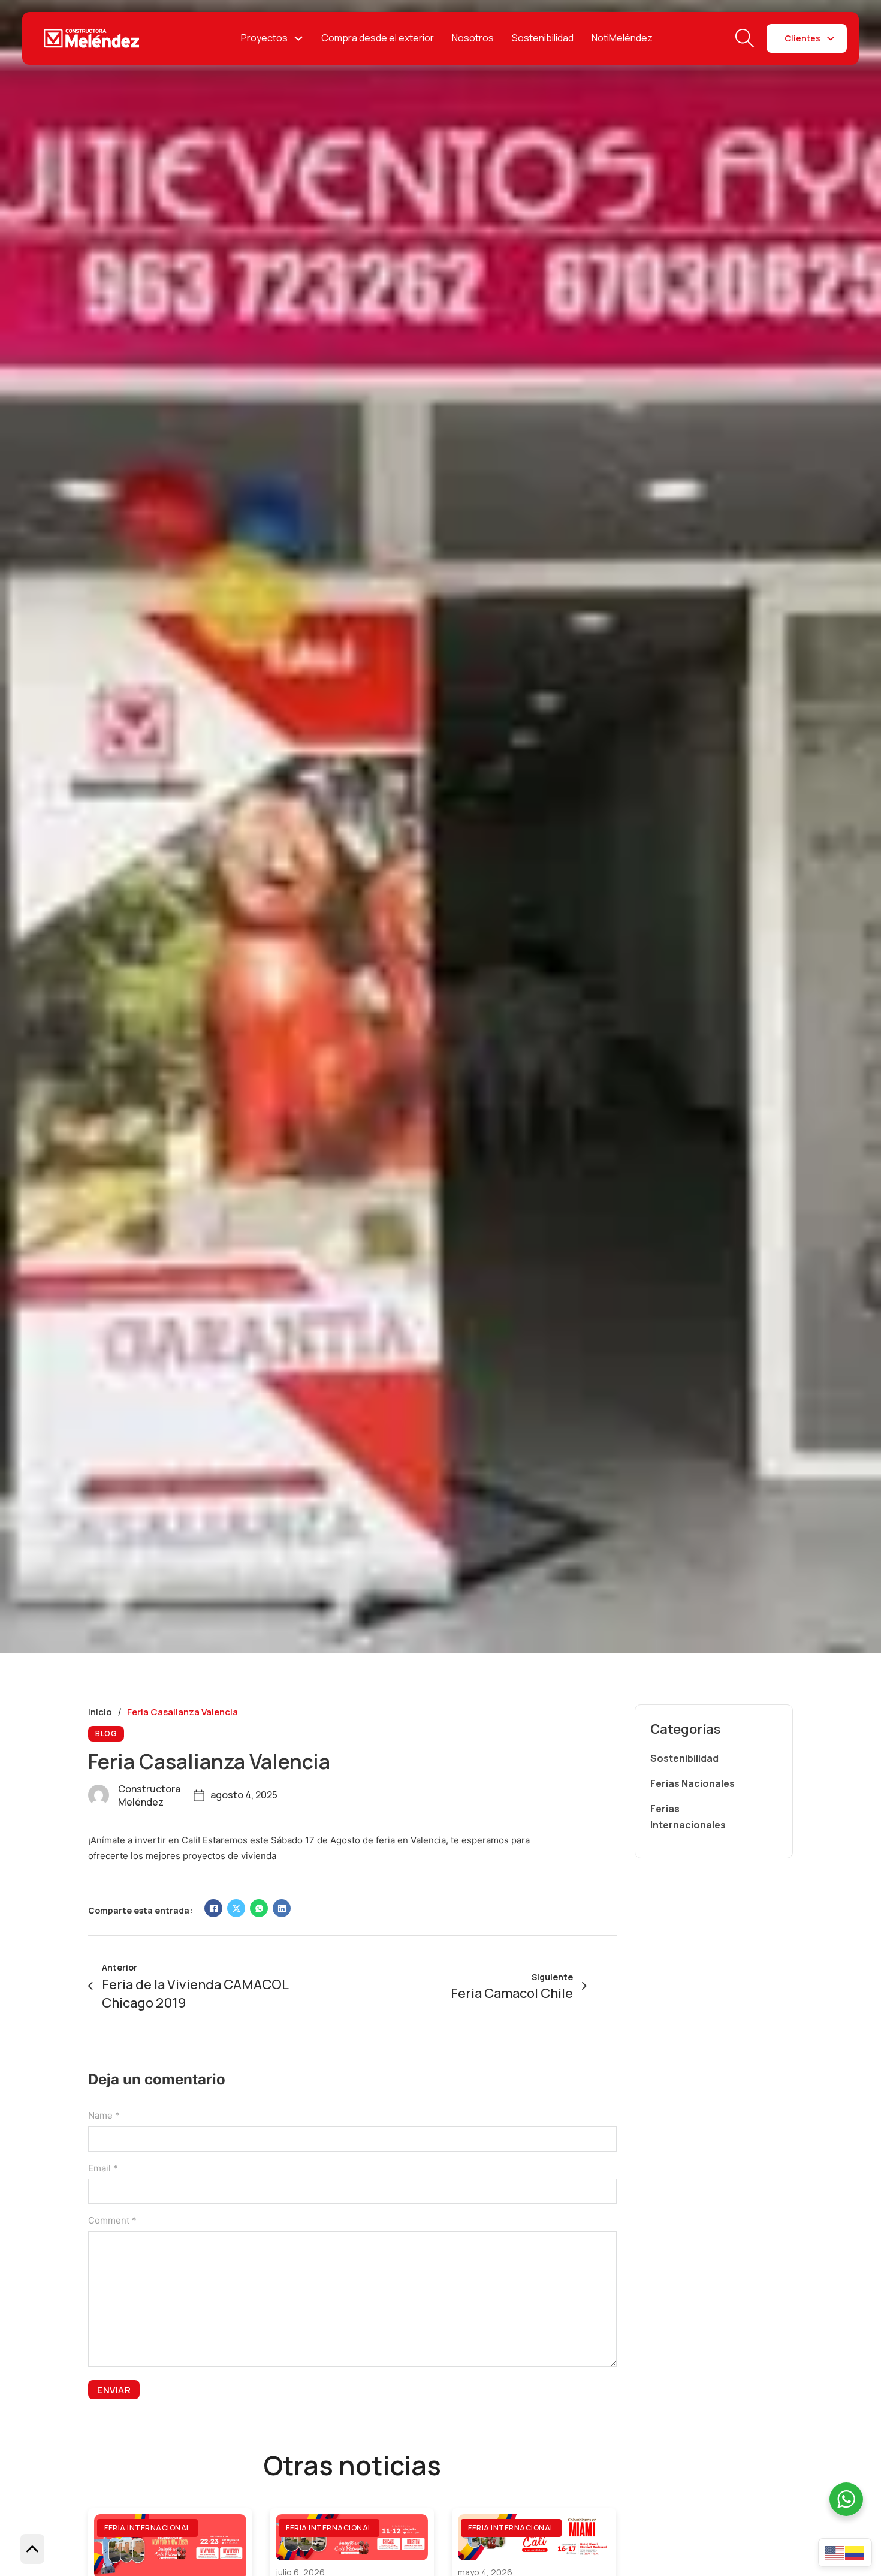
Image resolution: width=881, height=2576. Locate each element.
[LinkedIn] (282, 1908)
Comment (112, 2220)
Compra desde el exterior (378, 38)
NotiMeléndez (622, 38)
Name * (104, 2115)
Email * (103, 2168)
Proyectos (264, 38)
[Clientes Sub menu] (831, 38)
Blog (106, 1733)
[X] (236, 1908)
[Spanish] (855, 2552)
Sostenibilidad (543, 38)
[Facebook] (213, 1908)
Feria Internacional (147, 2528)
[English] (835, 2552)
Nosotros (473, 38)
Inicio (100, 1712)
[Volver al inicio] (32, 2549)
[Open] (745, 38)
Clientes (802, 38)
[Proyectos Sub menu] (298, 38)
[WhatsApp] (259, 1908)
